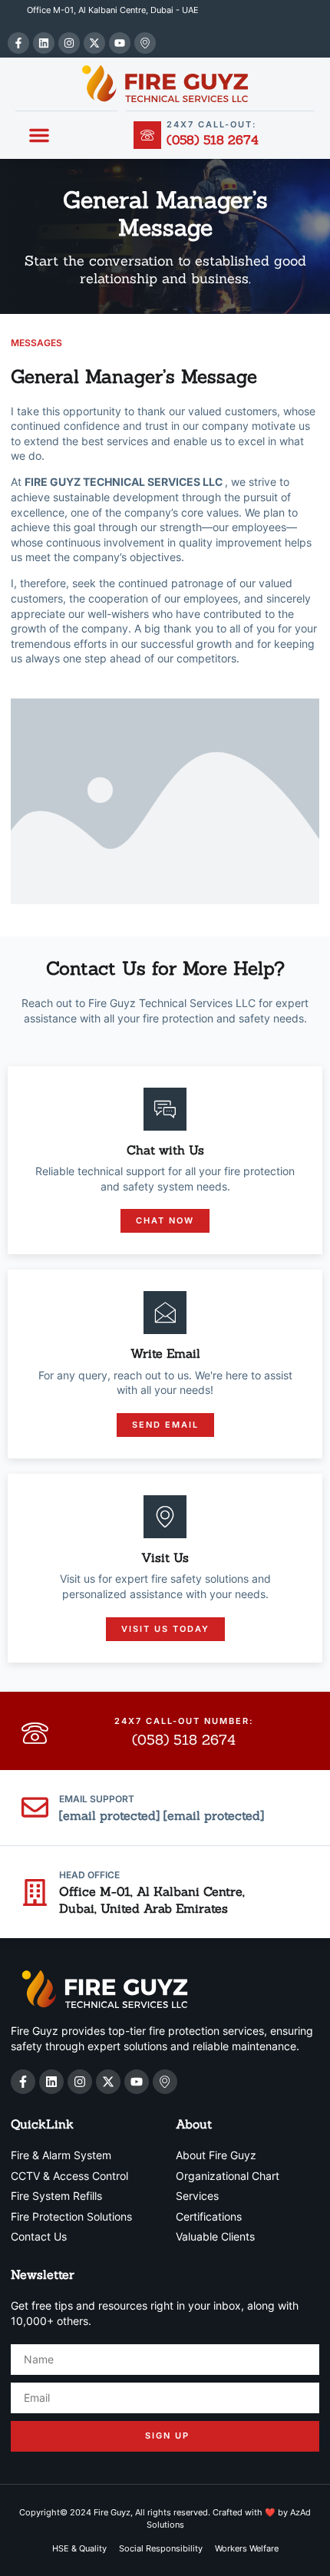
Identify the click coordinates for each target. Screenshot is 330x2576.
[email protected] (111, 1815)
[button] (39, 135)
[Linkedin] (44, 43)
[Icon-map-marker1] (145, 43)
